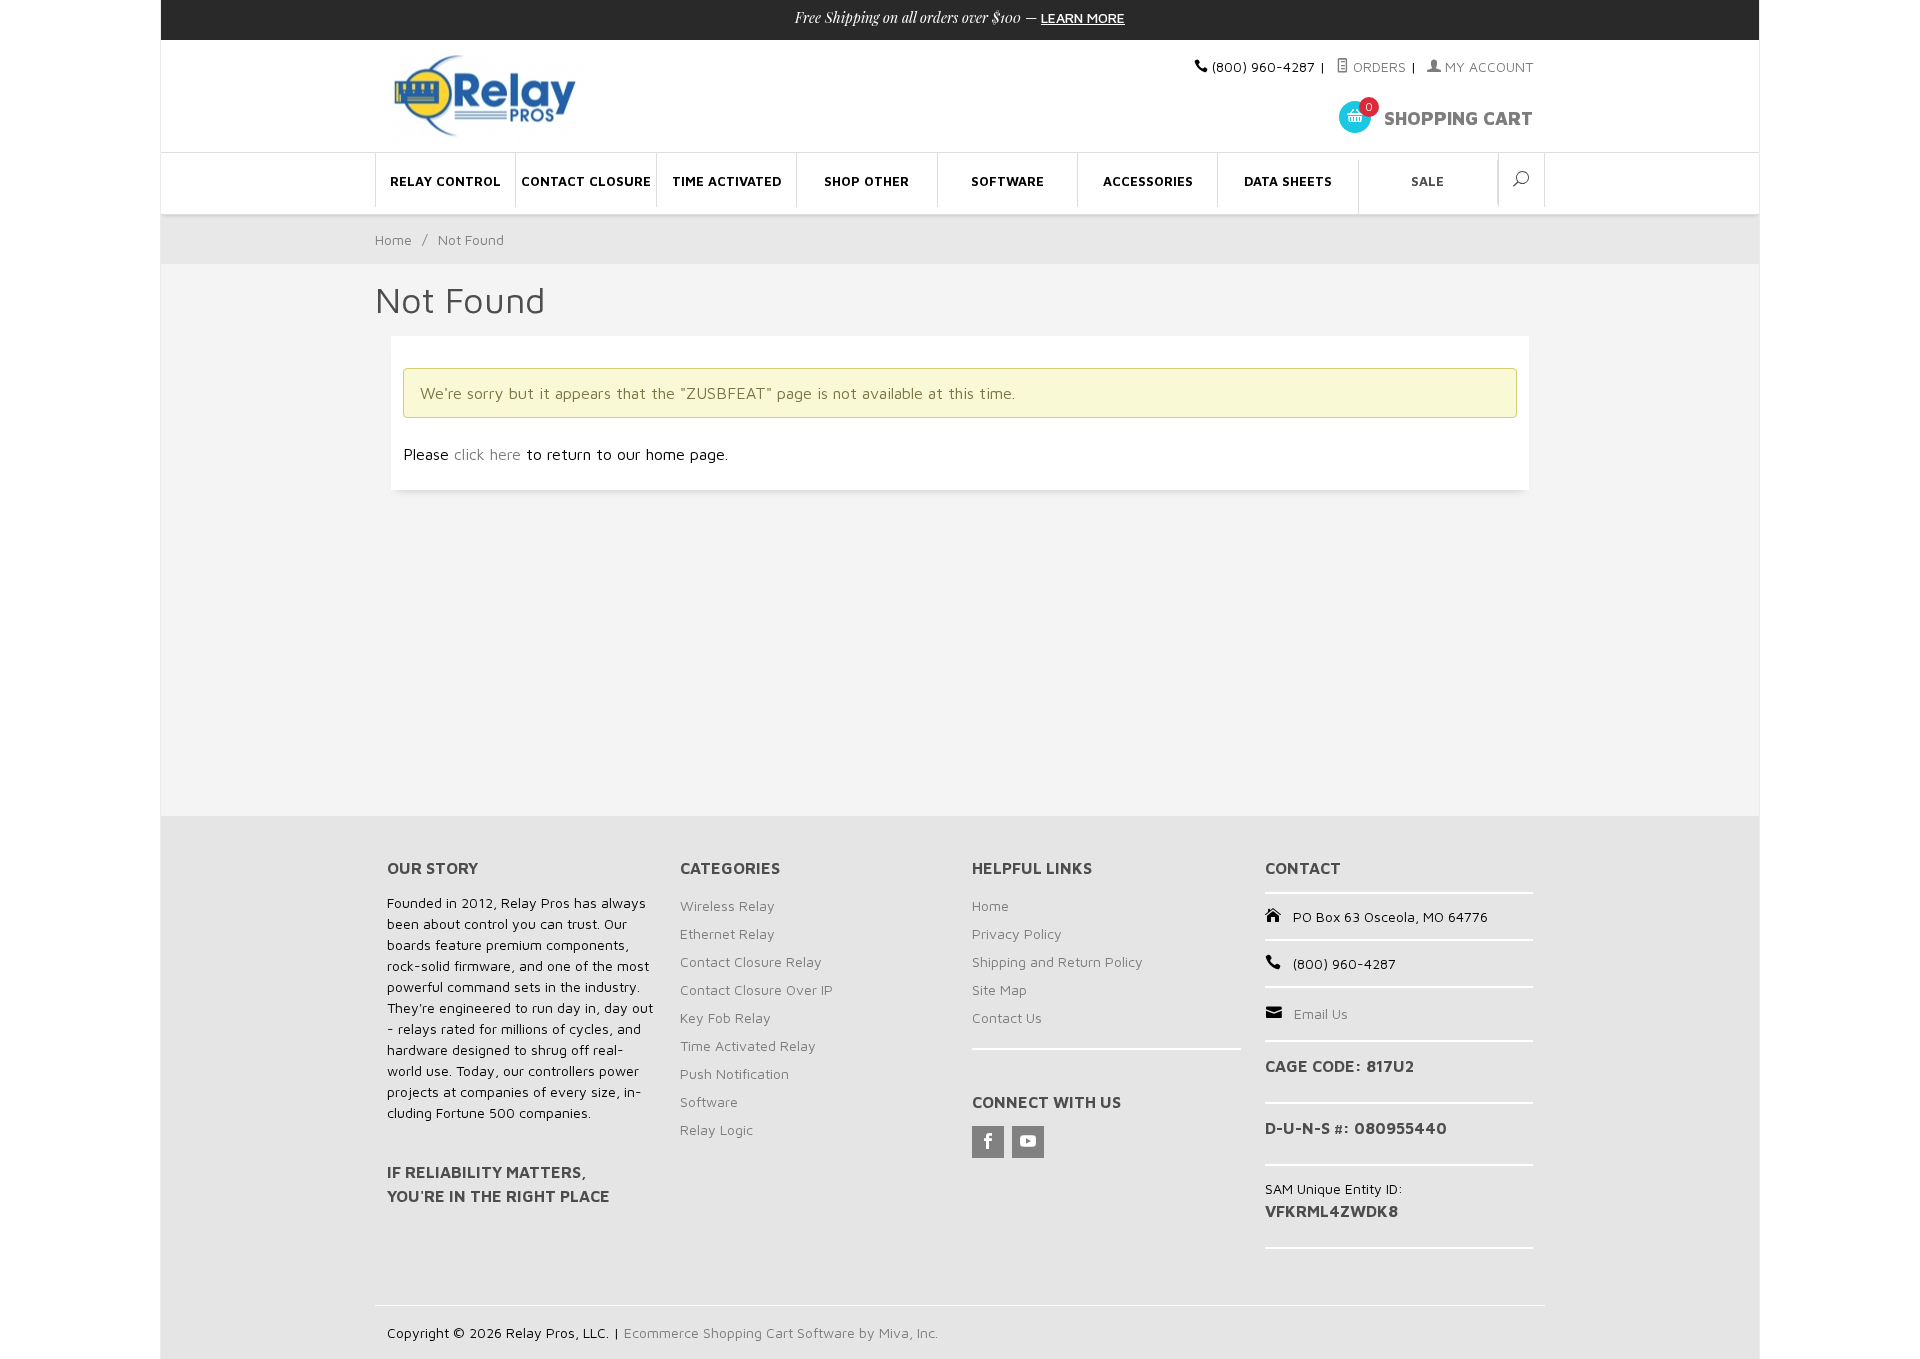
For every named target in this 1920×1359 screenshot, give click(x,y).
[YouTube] (1028, 1142)
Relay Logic (716, 1129)
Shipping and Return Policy (1057, 961)
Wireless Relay (727, 905)
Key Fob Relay (725, 1017)
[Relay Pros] (570, 96)
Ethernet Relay (727, 933)
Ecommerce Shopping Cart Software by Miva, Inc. (781, 1332)
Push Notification (734, 1073)
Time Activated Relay (748, 1045)
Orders (1377, 66)
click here (487, 454)
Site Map (999, 989)
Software (709, 1101)
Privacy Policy (1017, 933)
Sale (1427, 181)
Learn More (1083, 17)
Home (393, 239)
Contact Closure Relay (751, 961)
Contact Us (1007, 1017)
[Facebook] (988, 1142)
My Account (1487, 66)
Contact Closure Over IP (756, 989)
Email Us (1321, 1013)
